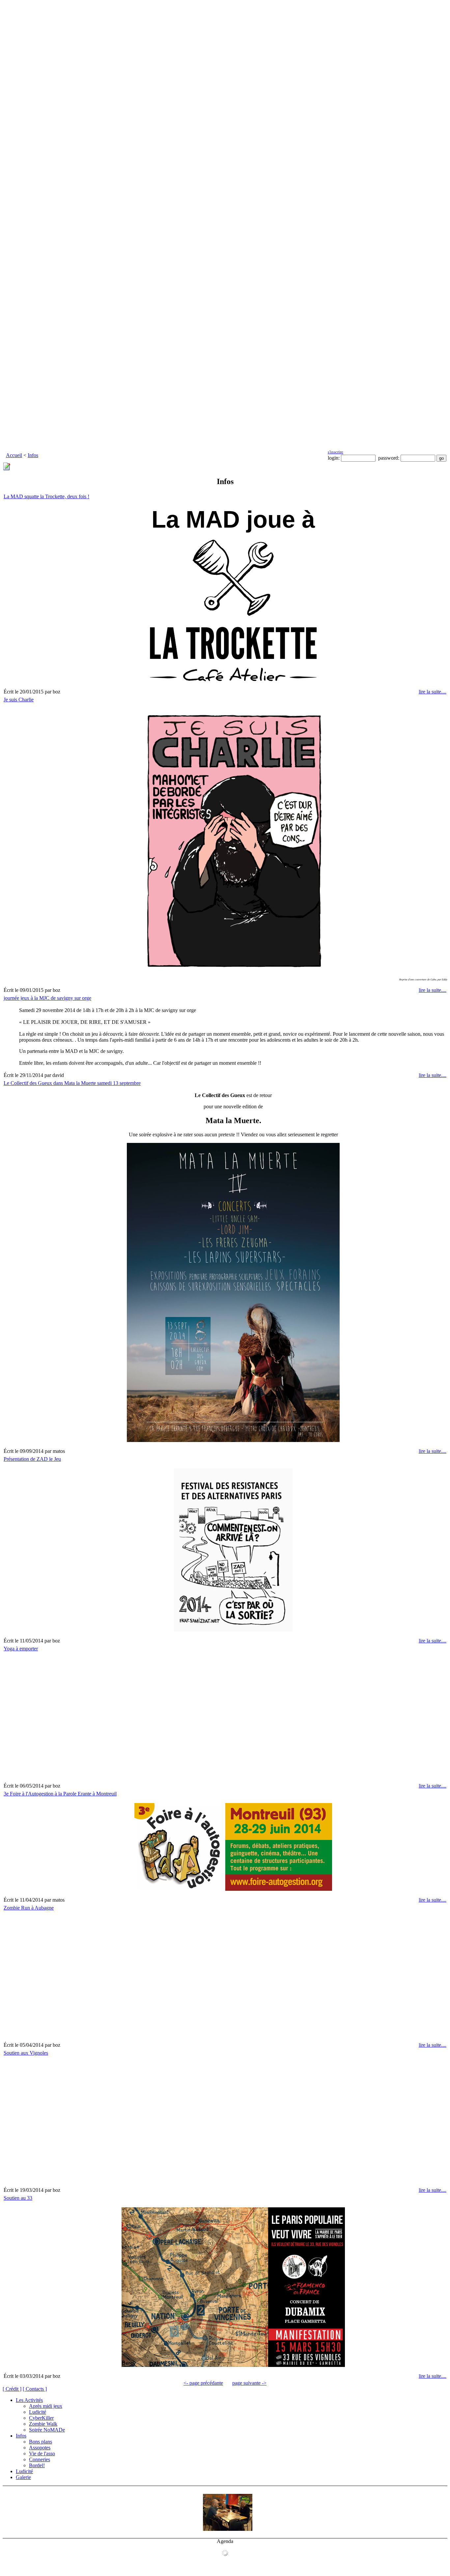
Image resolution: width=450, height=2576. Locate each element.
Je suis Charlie (19, 700)
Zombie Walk (43, 2424)
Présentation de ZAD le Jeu (32, 1459)
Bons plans (41, 2442)
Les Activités (29, 2400)
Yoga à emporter (21, 1649)
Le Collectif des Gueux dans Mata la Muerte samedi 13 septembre (72, 1083)
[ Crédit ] (12, 2389)
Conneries (40, 2459)
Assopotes (40, 2448)
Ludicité (38, 2412)
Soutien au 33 (18, 2198)
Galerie (23, 2477)
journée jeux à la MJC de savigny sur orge (47, 998)
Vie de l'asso (42, 2453)
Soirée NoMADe (47, 2430)
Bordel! (37, 2465)
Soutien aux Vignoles (26, 2053)
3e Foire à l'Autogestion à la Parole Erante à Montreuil (60, 1794)
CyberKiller (41, 2418)
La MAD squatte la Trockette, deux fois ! (46, 496)
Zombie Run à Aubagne (29, 1908)
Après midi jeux (46, 2406)
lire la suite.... (433, 692)
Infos (33, 455)
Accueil (14, 455)
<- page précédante (203, 2383)
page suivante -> (249, 2383)
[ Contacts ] (35, 2389)
